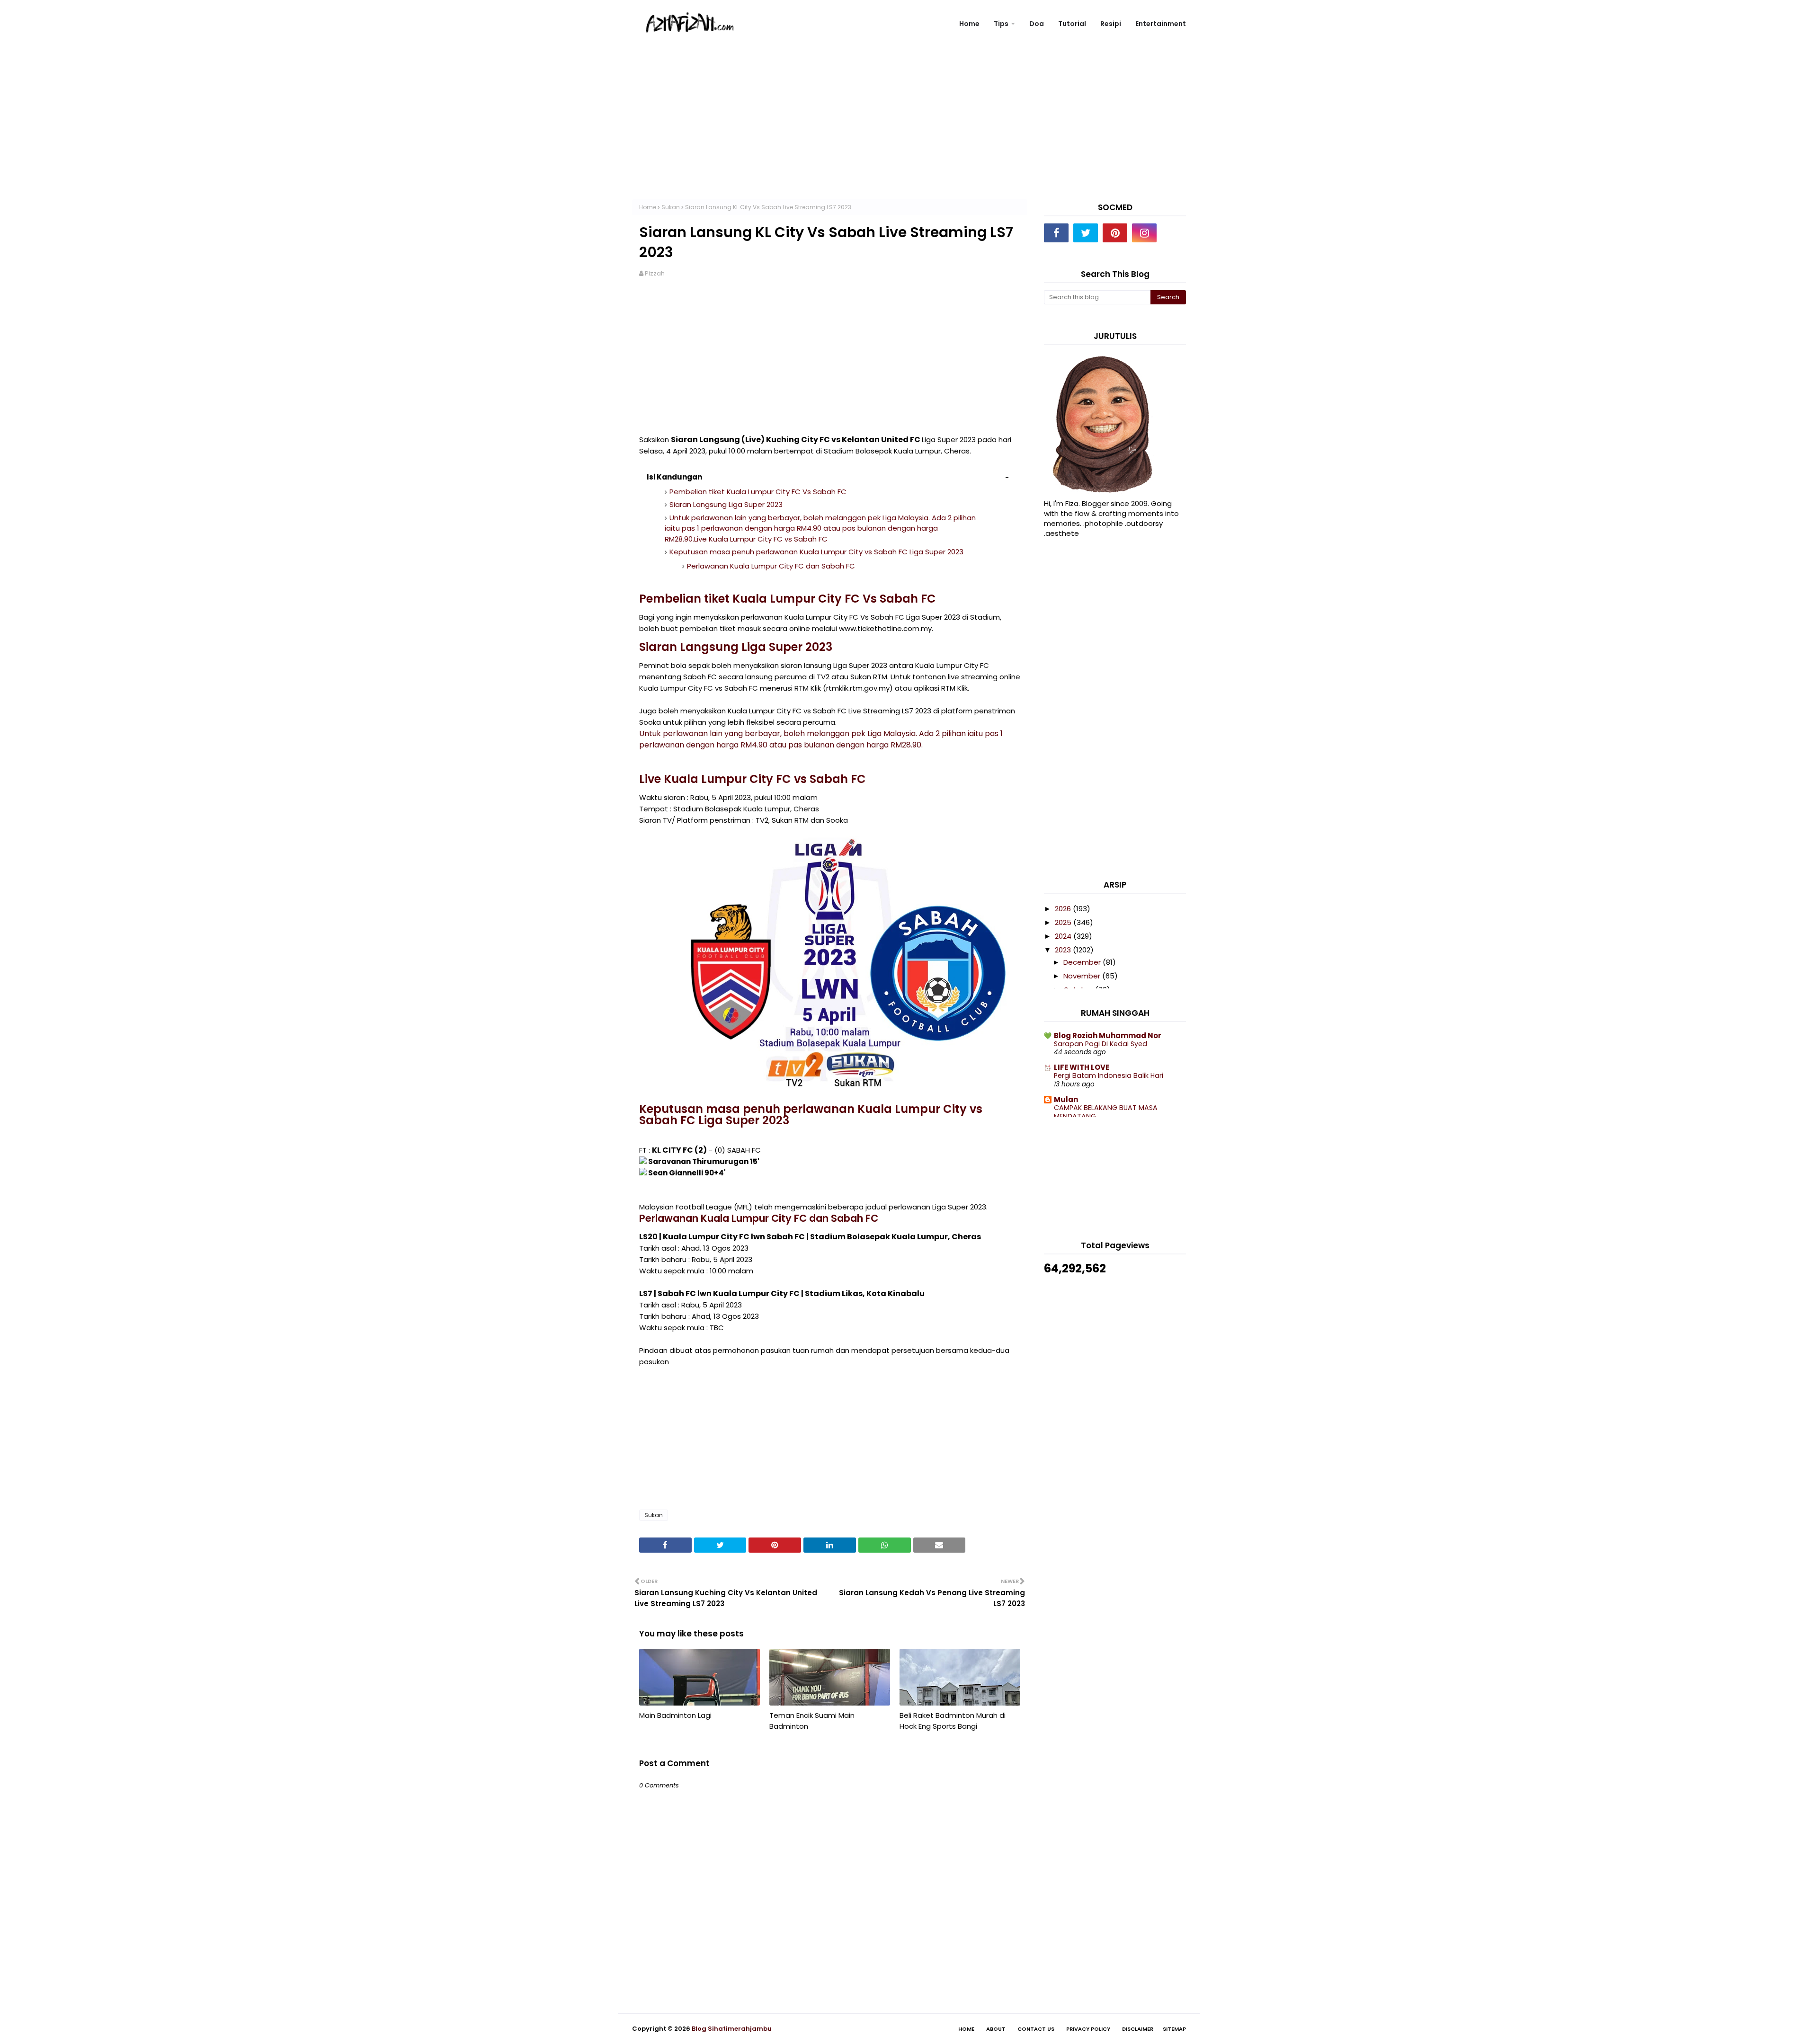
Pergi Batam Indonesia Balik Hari (1109, 1075)
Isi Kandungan (674, 477)
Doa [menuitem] (1037, 24)
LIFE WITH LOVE (1082, 1067)
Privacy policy (1088, 2029)
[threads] (1174, 233)
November (1083, 976)
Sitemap (1174, 2029)
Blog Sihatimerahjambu (732, 2029)
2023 (1064, 950)
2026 (1064, 909)
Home (648, 207)
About (996, 2029)
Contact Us (1036, 2029)
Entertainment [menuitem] (1161, 24)
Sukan (671, 207)
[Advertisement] (909, 133)
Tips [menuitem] (1001, 24)
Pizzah (655, 273)
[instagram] (1144, 233)
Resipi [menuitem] (1111, 24)
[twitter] (1086, 233)
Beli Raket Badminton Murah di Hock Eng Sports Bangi (953, 1721)
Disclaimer (1138, 2029)
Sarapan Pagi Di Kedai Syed (1101, 1044)
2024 (1064, 936)
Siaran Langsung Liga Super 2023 (726, 504)
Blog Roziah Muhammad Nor (1108, 1035)
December (1083, 962)
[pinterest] (1115, 233)
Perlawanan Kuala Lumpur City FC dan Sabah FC (771, 566)
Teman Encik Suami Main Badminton (812, 1721)
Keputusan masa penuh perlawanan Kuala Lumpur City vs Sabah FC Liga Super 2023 (816, 552)
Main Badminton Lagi (675, 1715)
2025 (1064, 922)
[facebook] (1056, 233)
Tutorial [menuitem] (1072, 24)
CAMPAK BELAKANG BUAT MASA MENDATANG (1106, 1112)
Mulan (1066, 1099)
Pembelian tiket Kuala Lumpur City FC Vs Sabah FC (758, 492)
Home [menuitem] (969, 24)
